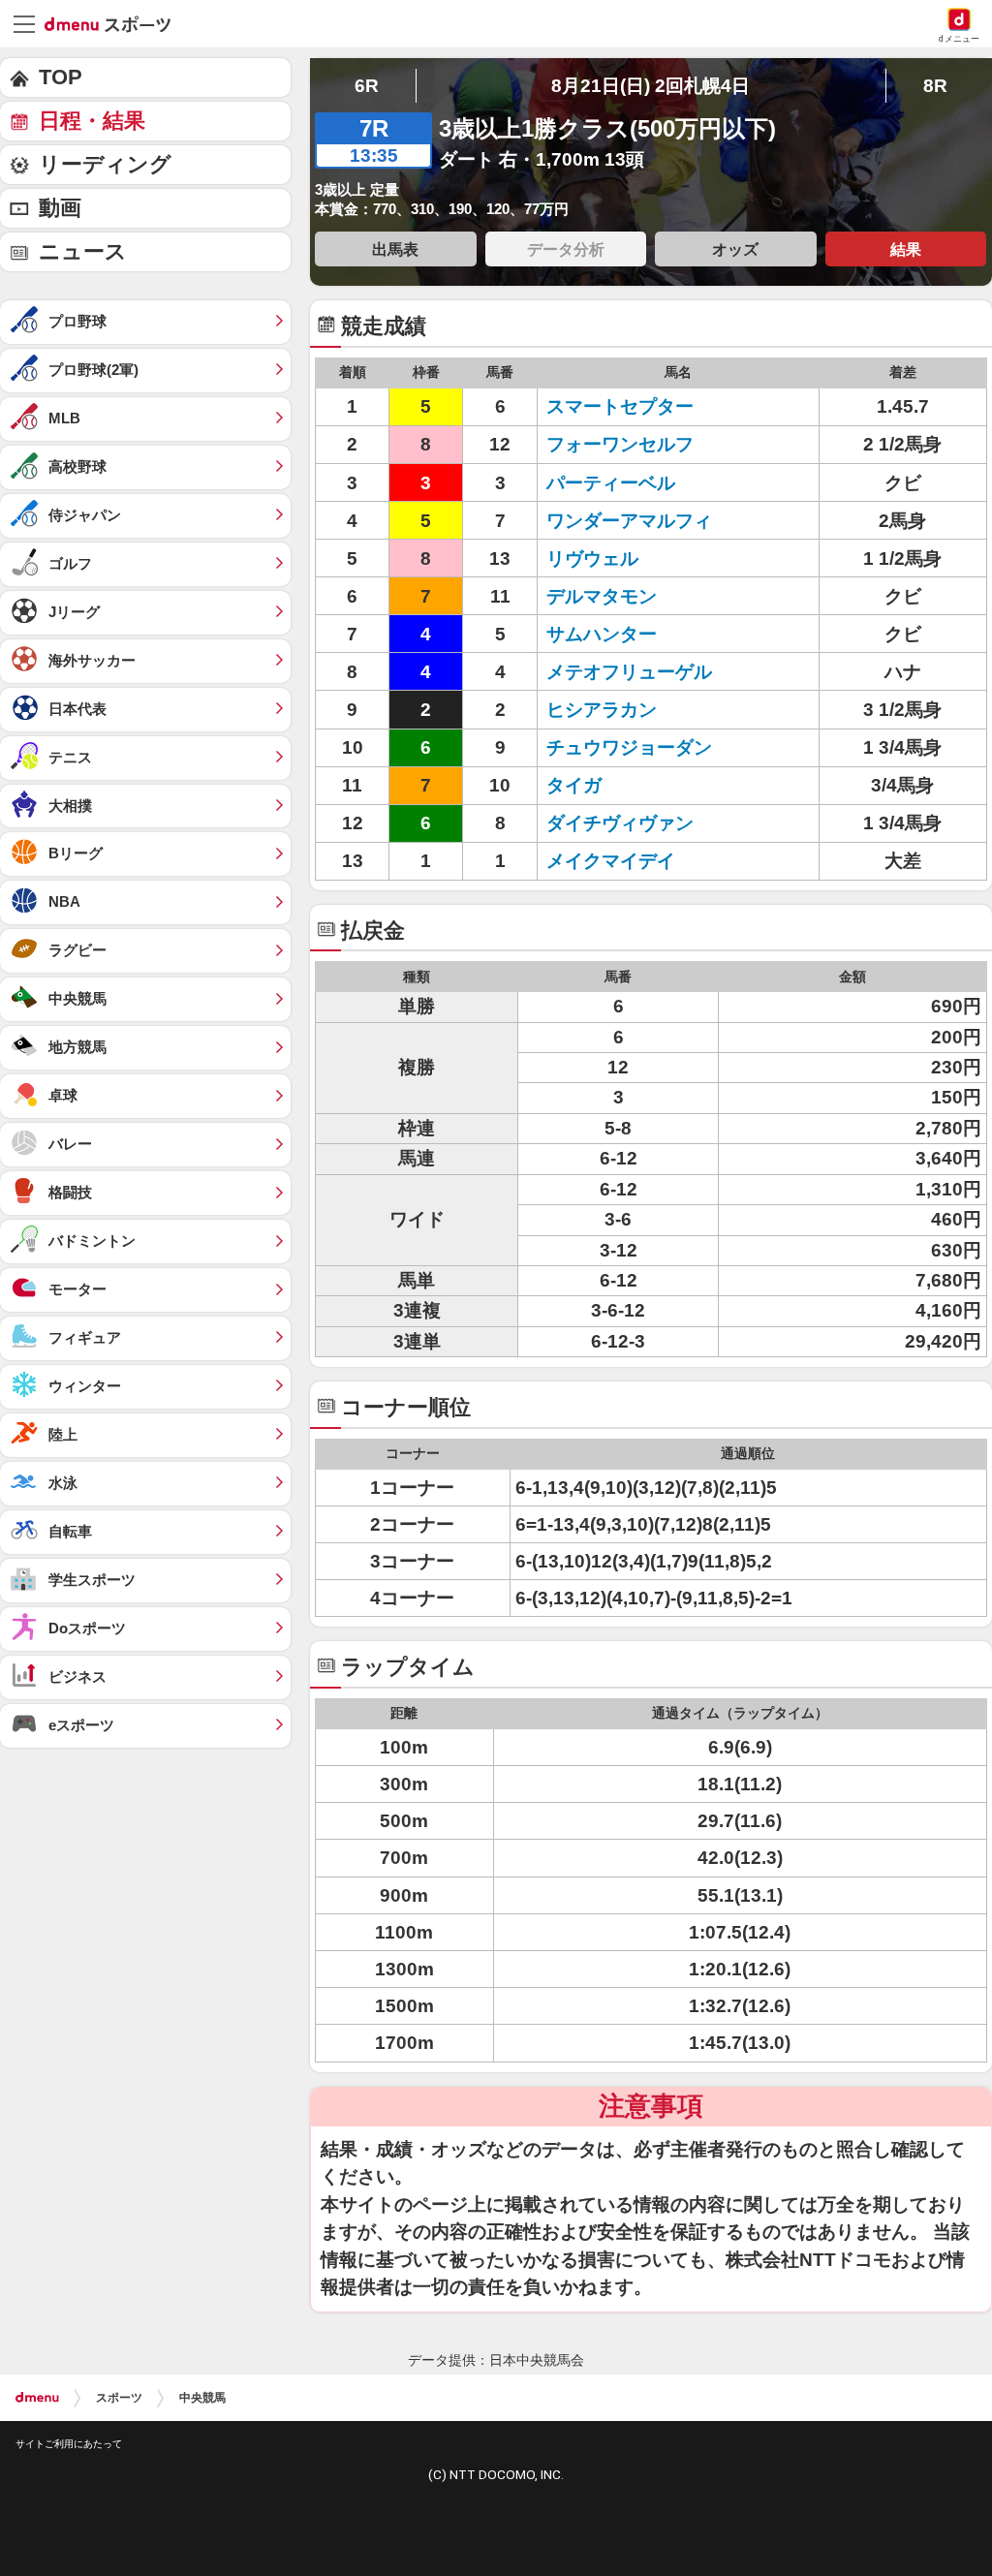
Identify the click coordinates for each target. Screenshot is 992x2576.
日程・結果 (92, 121)
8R (935, 86)
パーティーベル (629, 483)
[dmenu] (37, 2398)
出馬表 (395, 249)
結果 (906, 249)
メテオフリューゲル (629, 672)
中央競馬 (202, 2398)
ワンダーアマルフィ (629, 521)
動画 (60, 208)
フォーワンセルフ (629, 444)
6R (367, 86)
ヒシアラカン (629, 710)
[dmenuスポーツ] (115, 23)
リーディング (105, 164)
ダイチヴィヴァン (629, 823)
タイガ (629, 785)
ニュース (83, 251)
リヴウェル (629, 559)
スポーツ (119, 2398)
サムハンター (629, 634)
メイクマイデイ (629, 861)
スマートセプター (629, 406)
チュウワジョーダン (629, 747)
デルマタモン (629, 596)
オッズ (735, 249)
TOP (61, 77)
